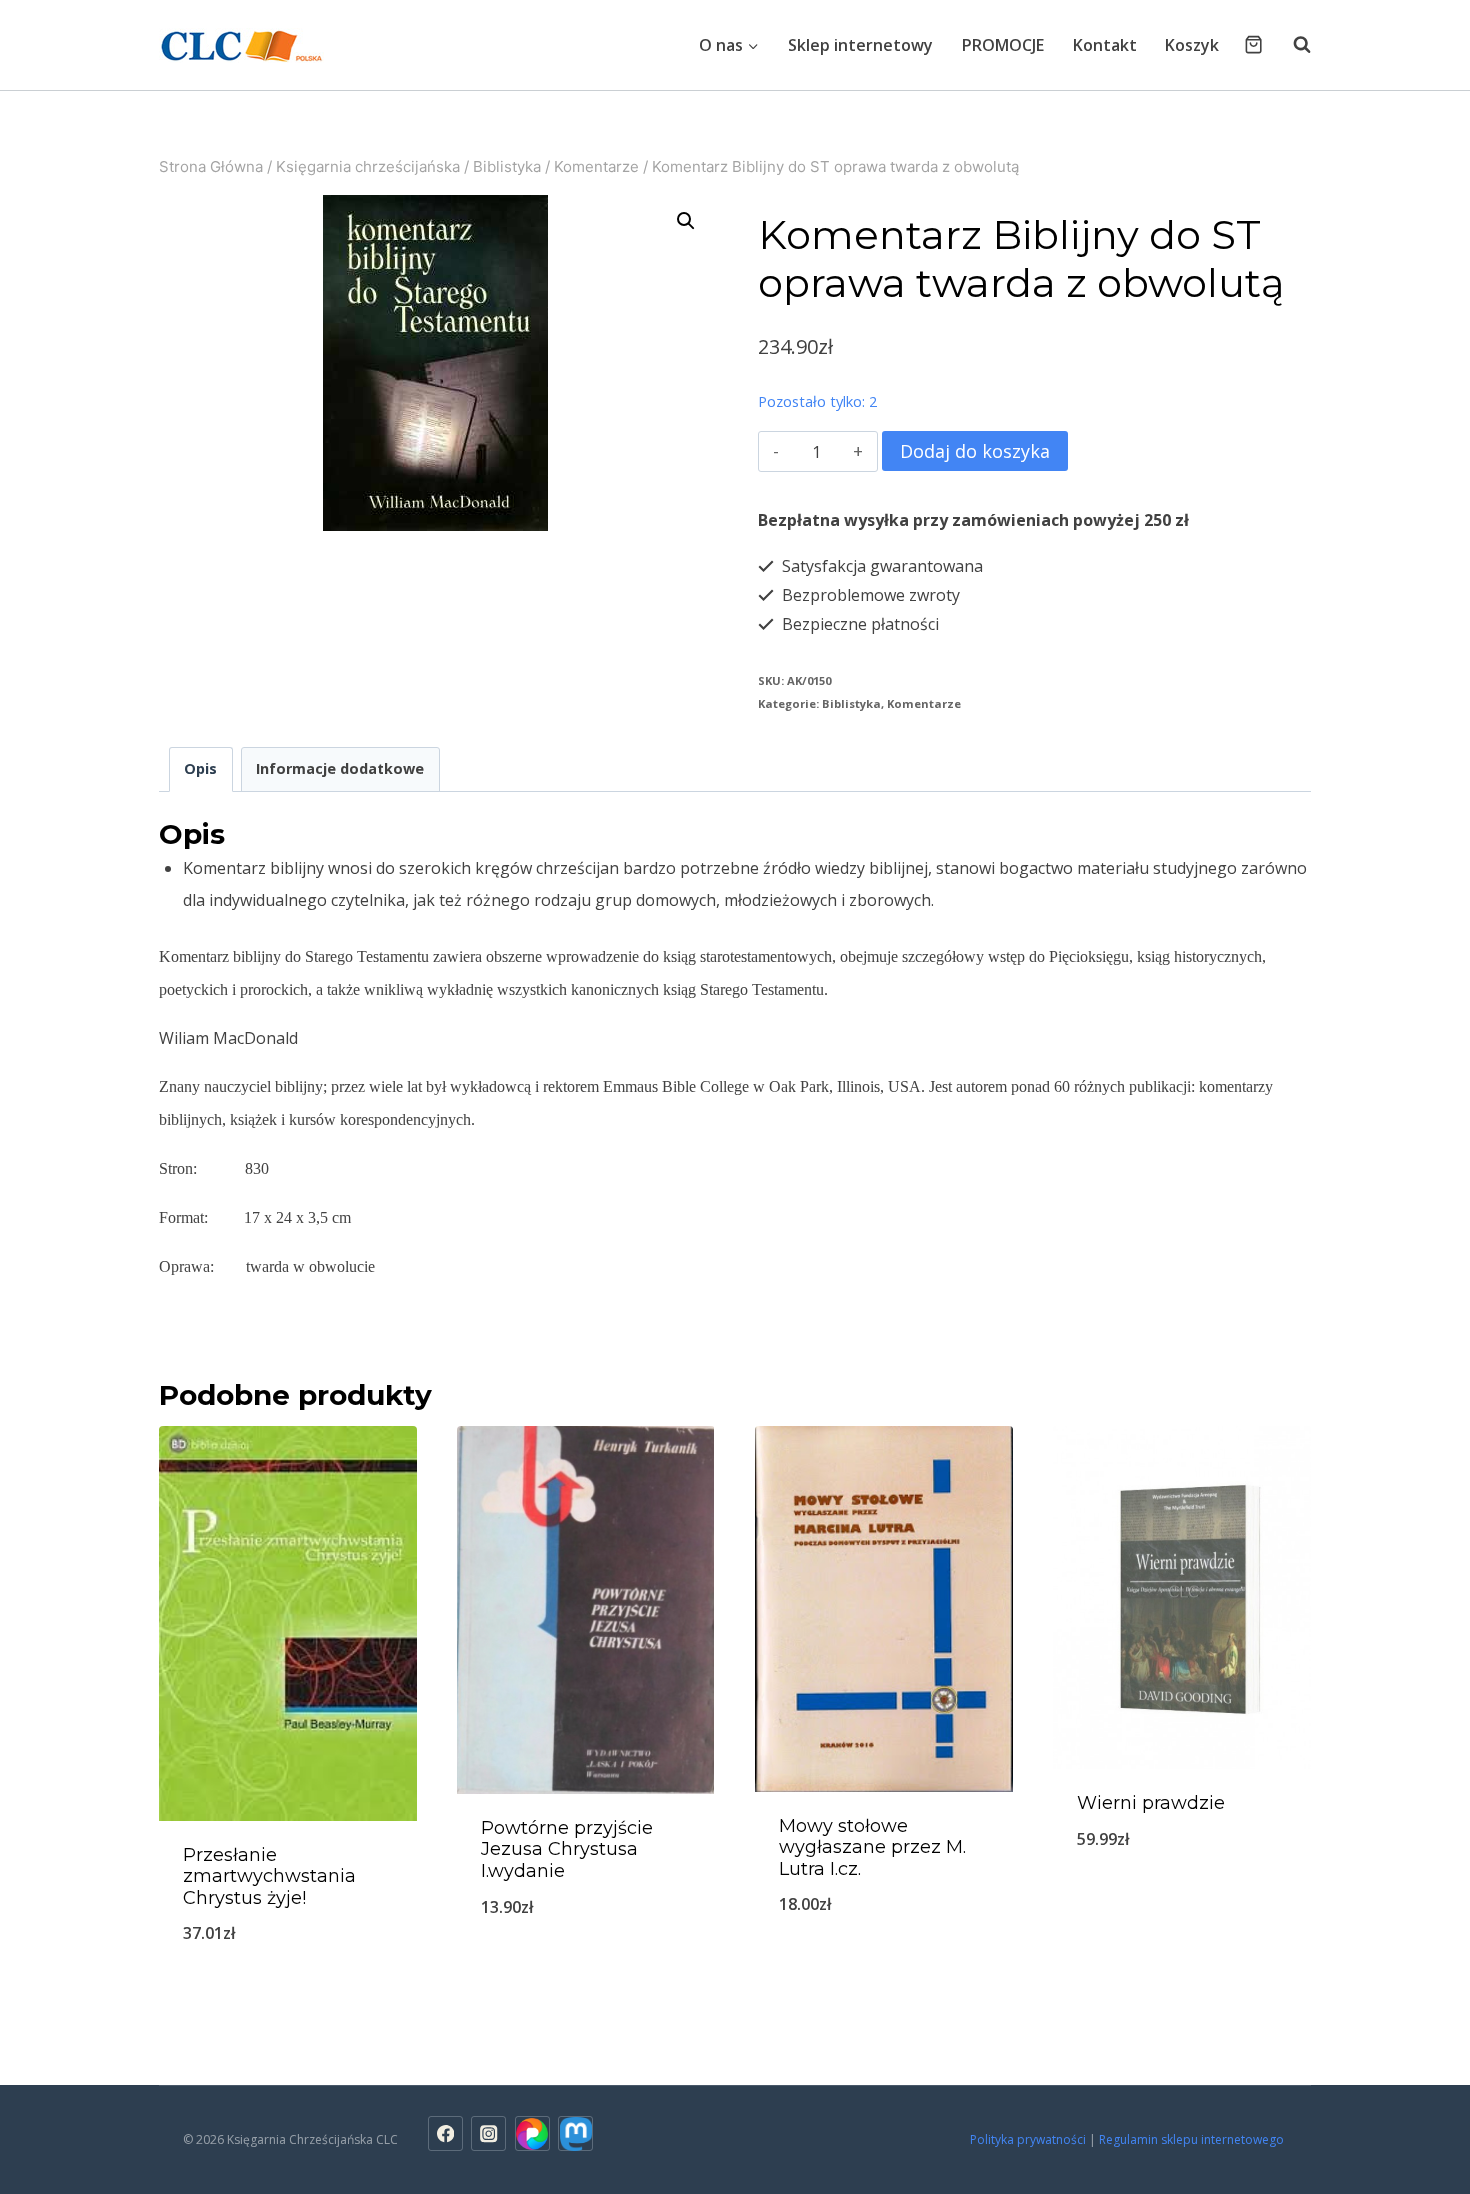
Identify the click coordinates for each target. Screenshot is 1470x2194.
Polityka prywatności (1028, 2139)
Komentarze (924, 703)
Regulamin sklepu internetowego (1193, 2139)
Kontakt (1105, 45)
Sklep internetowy (860, 45)
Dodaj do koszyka (975, 451)
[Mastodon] (575, 2133)
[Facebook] (445, 2133)
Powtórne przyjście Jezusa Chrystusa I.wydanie (567, 1849)
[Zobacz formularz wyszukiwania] (1292, 45)
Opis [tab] (200, 768)
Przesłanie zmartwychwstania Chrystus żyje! (269, 1876)
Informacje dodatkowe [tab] (340, 768)
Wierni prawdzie (1151, 1803)
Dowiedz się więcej (586, 1973)
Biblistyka (851, 703)
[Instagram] (488, 2133)
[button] (686, 221)
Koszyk (1192, 45)
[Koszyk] (1253, 44)
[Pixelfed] (532, 2133)
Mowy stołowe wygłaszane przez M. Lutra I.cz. (872, 1847)
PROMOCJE (1003, 45)
